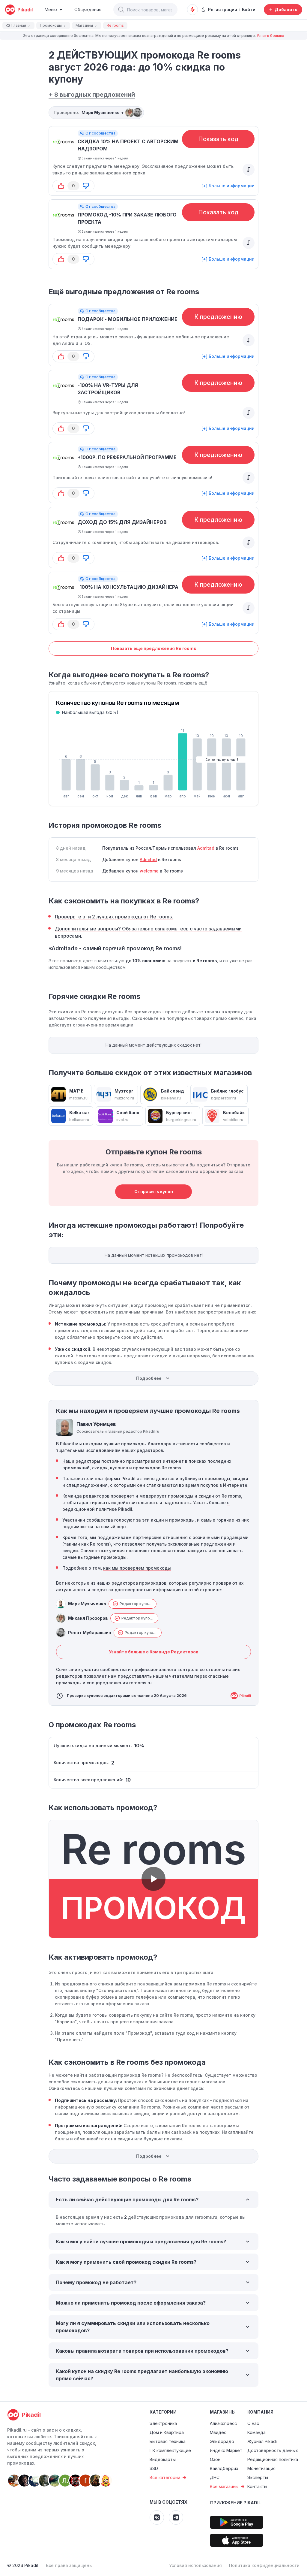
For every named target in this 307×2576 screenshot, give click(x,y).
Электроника (163, 2423)
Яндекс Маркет (226, 2450)
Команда (256, 2432)
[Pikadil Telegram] (176, 2517)
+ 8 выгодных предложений (92, 95)
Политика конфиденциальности (264, 2565)
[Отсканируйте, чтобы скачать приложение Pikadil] (237, 2522)
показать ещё (193, 683)
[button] (121, 10)
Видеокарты (163, 2459)
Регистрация (223, 9)
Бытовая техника (168, 2441)
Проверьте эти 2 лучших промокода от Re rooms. (114, 917)
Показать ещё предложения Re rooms (154, 648)
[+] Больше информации (228, 186)
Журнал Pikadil (262, 2441)
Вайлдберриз (224, 2468)
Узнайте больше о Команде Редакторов (154, 1652)
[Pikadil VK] (157, 2517)
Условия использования (195, 2565)
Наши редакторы (81, 1461)
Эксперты (258, 2477)
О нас (253, 2423)
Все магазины (224, 2486)
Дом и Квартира (167, 2432)
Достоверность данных (273, 2450)
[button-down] (86, 186)
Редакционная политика (273, 2459)
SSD (154, 2468)
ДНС (215, 2477)
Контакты (257, 2486)
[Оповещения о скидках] (192, 10)
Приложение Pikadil (235, 2503)
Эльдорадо (222, 2441)
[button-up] (61, 186)
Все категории (165, 2477)
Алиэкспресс (223, 2423)
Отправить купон (154, 1191)
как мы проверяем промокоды (137, 1568)
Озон (215, 2459)
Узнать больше (270, 36)
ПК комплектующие (170, 2450)
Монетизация (261, 2468)
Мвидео (218, 2432)
